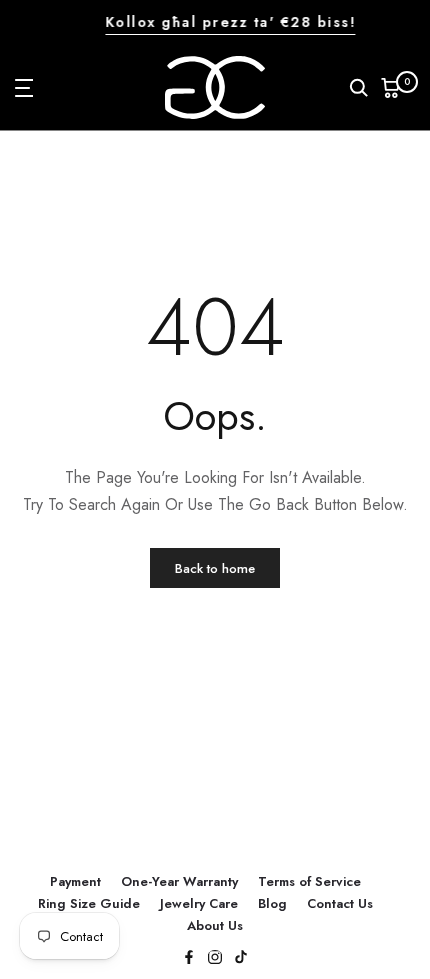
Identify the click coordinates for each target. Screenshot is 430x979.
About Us (215, 925)
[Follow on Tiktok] (241, 958)
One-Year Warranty (179, 881)
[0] (391, 88)
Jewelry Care (199, 903)
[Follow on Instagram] (215, 958)
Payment (75, 881)
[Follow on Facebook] (189, 958)
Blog (272, 903)
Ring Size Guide (89, 903)
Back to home (215, 568)
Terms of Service (309, 881)
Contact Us (340, 903)
